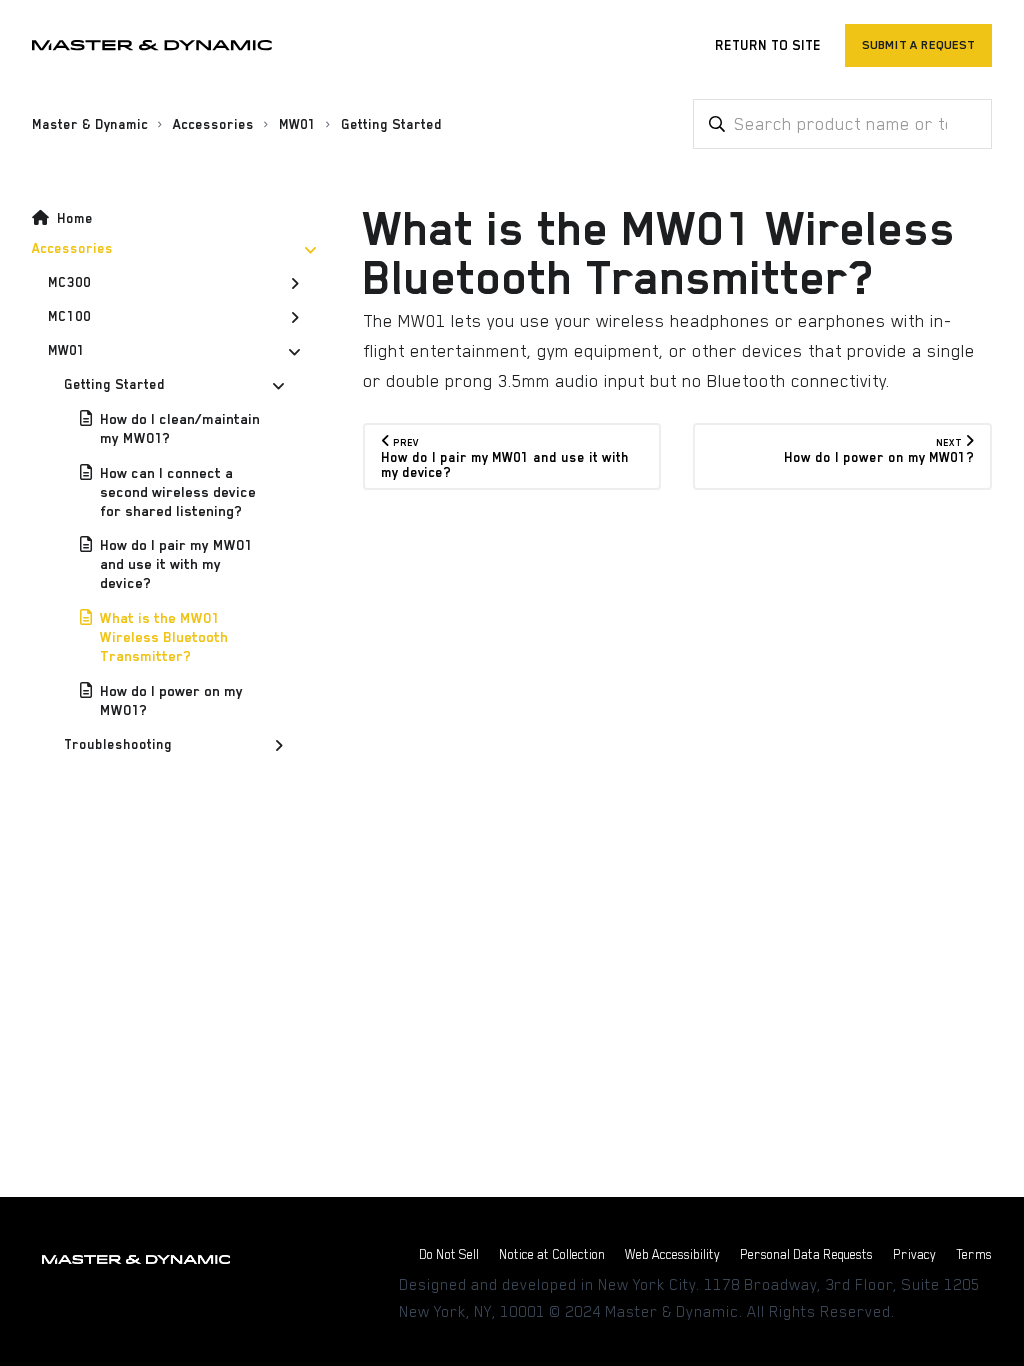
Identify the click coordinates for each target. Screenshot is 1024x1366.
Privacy (914, 1254)
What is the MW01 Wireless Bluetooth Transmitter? (164, 637)
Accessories (213, 124)
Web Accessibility (672, 1254)
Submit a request (918, 45)
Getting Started (391, 124)
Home (75, 218)
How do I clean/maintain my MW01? (180, 428)
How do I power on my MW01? (171, 700)
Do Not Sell (449, 1254)
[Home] (152, 45)
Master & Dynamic (90, 124)
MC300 (69, 282)
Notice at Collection (552, 1254)
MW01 (297, 124)
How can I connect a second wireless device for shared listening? (178, 492)
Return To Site (768, 45)
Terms (974, 1254)
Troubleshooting (118, 744)
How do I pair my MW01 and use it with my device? (176, 564)
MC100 (69, 316)
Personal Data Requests (806, 1254)
